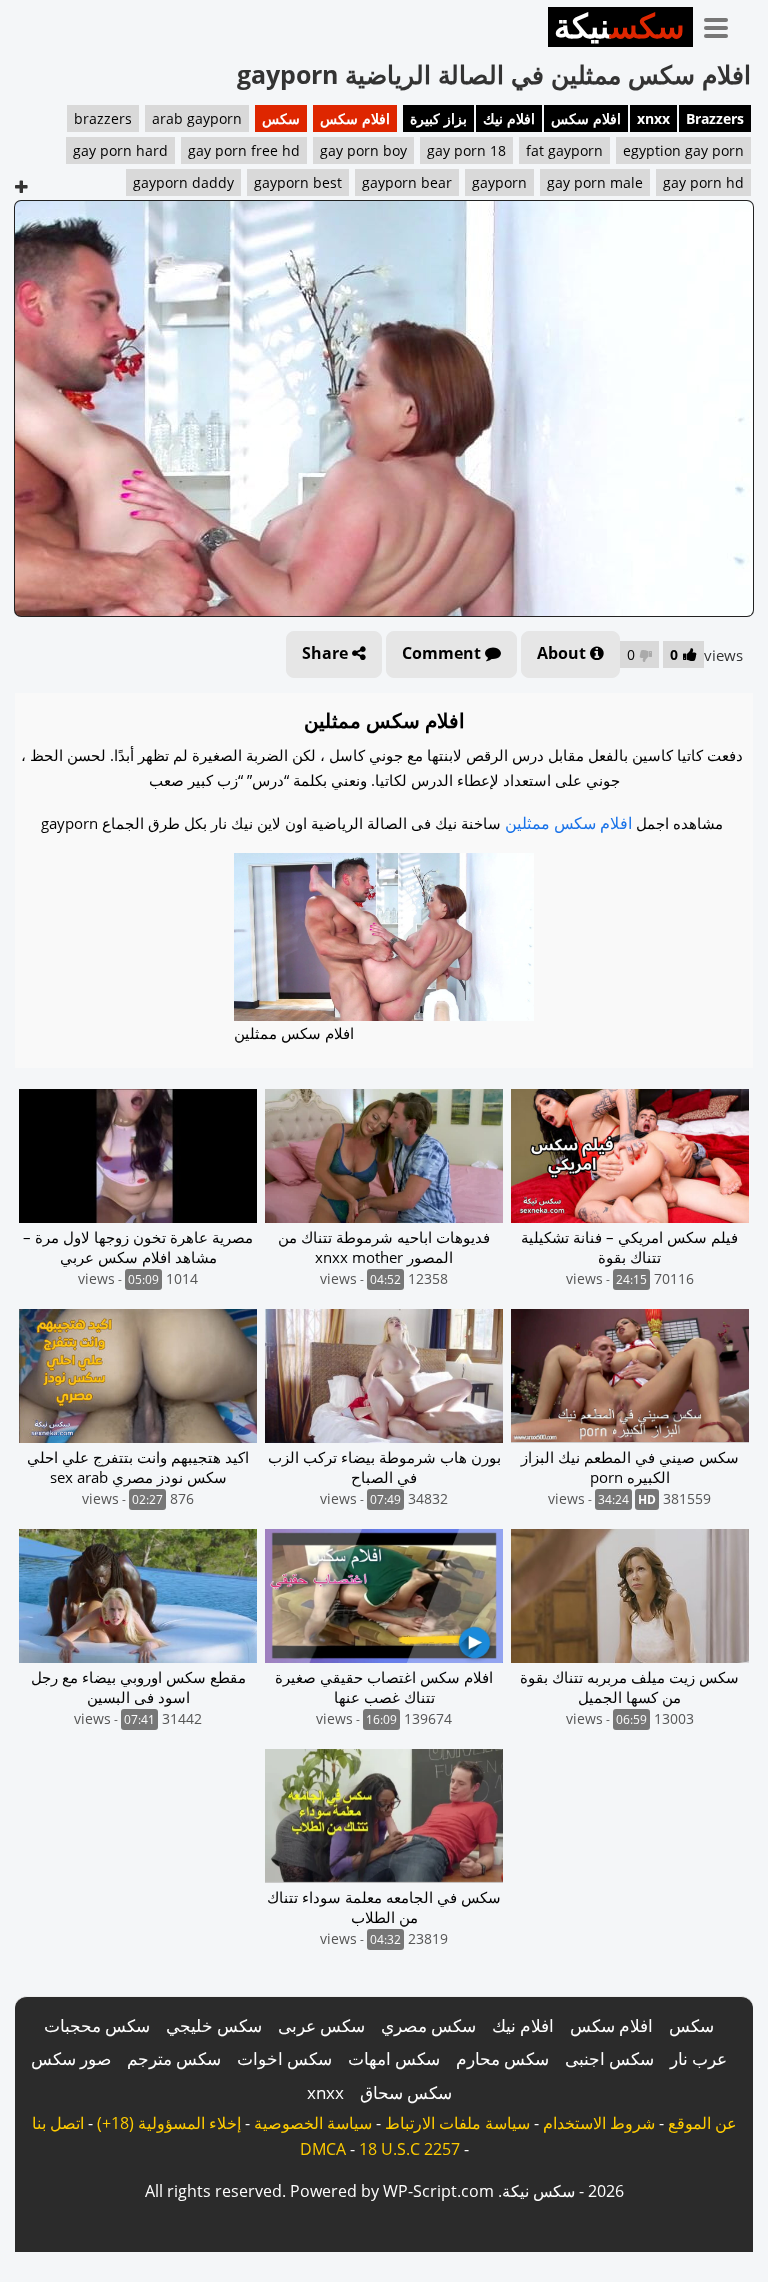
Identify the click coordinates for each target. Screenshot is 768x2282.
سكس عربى (321, 2025)
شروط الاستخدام (599, 2123)
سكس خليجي (214, 2025)
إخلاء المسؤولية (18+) (169, 2123)
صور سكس (71, 2058)
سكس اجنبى (609, 2058)
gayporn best (298, 182)
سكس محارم (502, 2058)
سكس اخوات (284, 2058)
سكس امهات (394, 2058)
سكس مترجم (174, 2058)
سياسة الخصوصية (313, 2123)
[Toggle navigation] (723, 24)
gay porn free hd (244, 150)
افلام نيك (509, 118)
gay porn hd (703, 182)
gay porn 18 (466, 150)
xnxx (653, 118)
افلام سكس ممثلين (568, 823)
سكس (281, 118)
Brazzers (715, 118)
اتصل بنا (58, 2123)
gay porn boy (363, 150)
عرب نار (698, 2058)
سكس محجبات (97, 2025)
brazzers (103, 118)
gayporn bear (407, 182)
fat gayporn (564, 150)
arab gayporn (197, 118)
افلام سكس (586, 118)
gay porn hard (120, 150)
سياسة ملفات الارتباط (457, 2123)
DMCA (323, 2149)
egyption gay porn (683, 150)
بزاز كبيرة (438, 118)
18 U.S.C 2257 (409, 2149)
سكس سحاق (406, 2092)
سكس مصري (428, 2025)
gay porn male (595, 182)
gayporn (499, 182)
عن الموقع (702, 2123)
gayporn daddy (183, 182)
